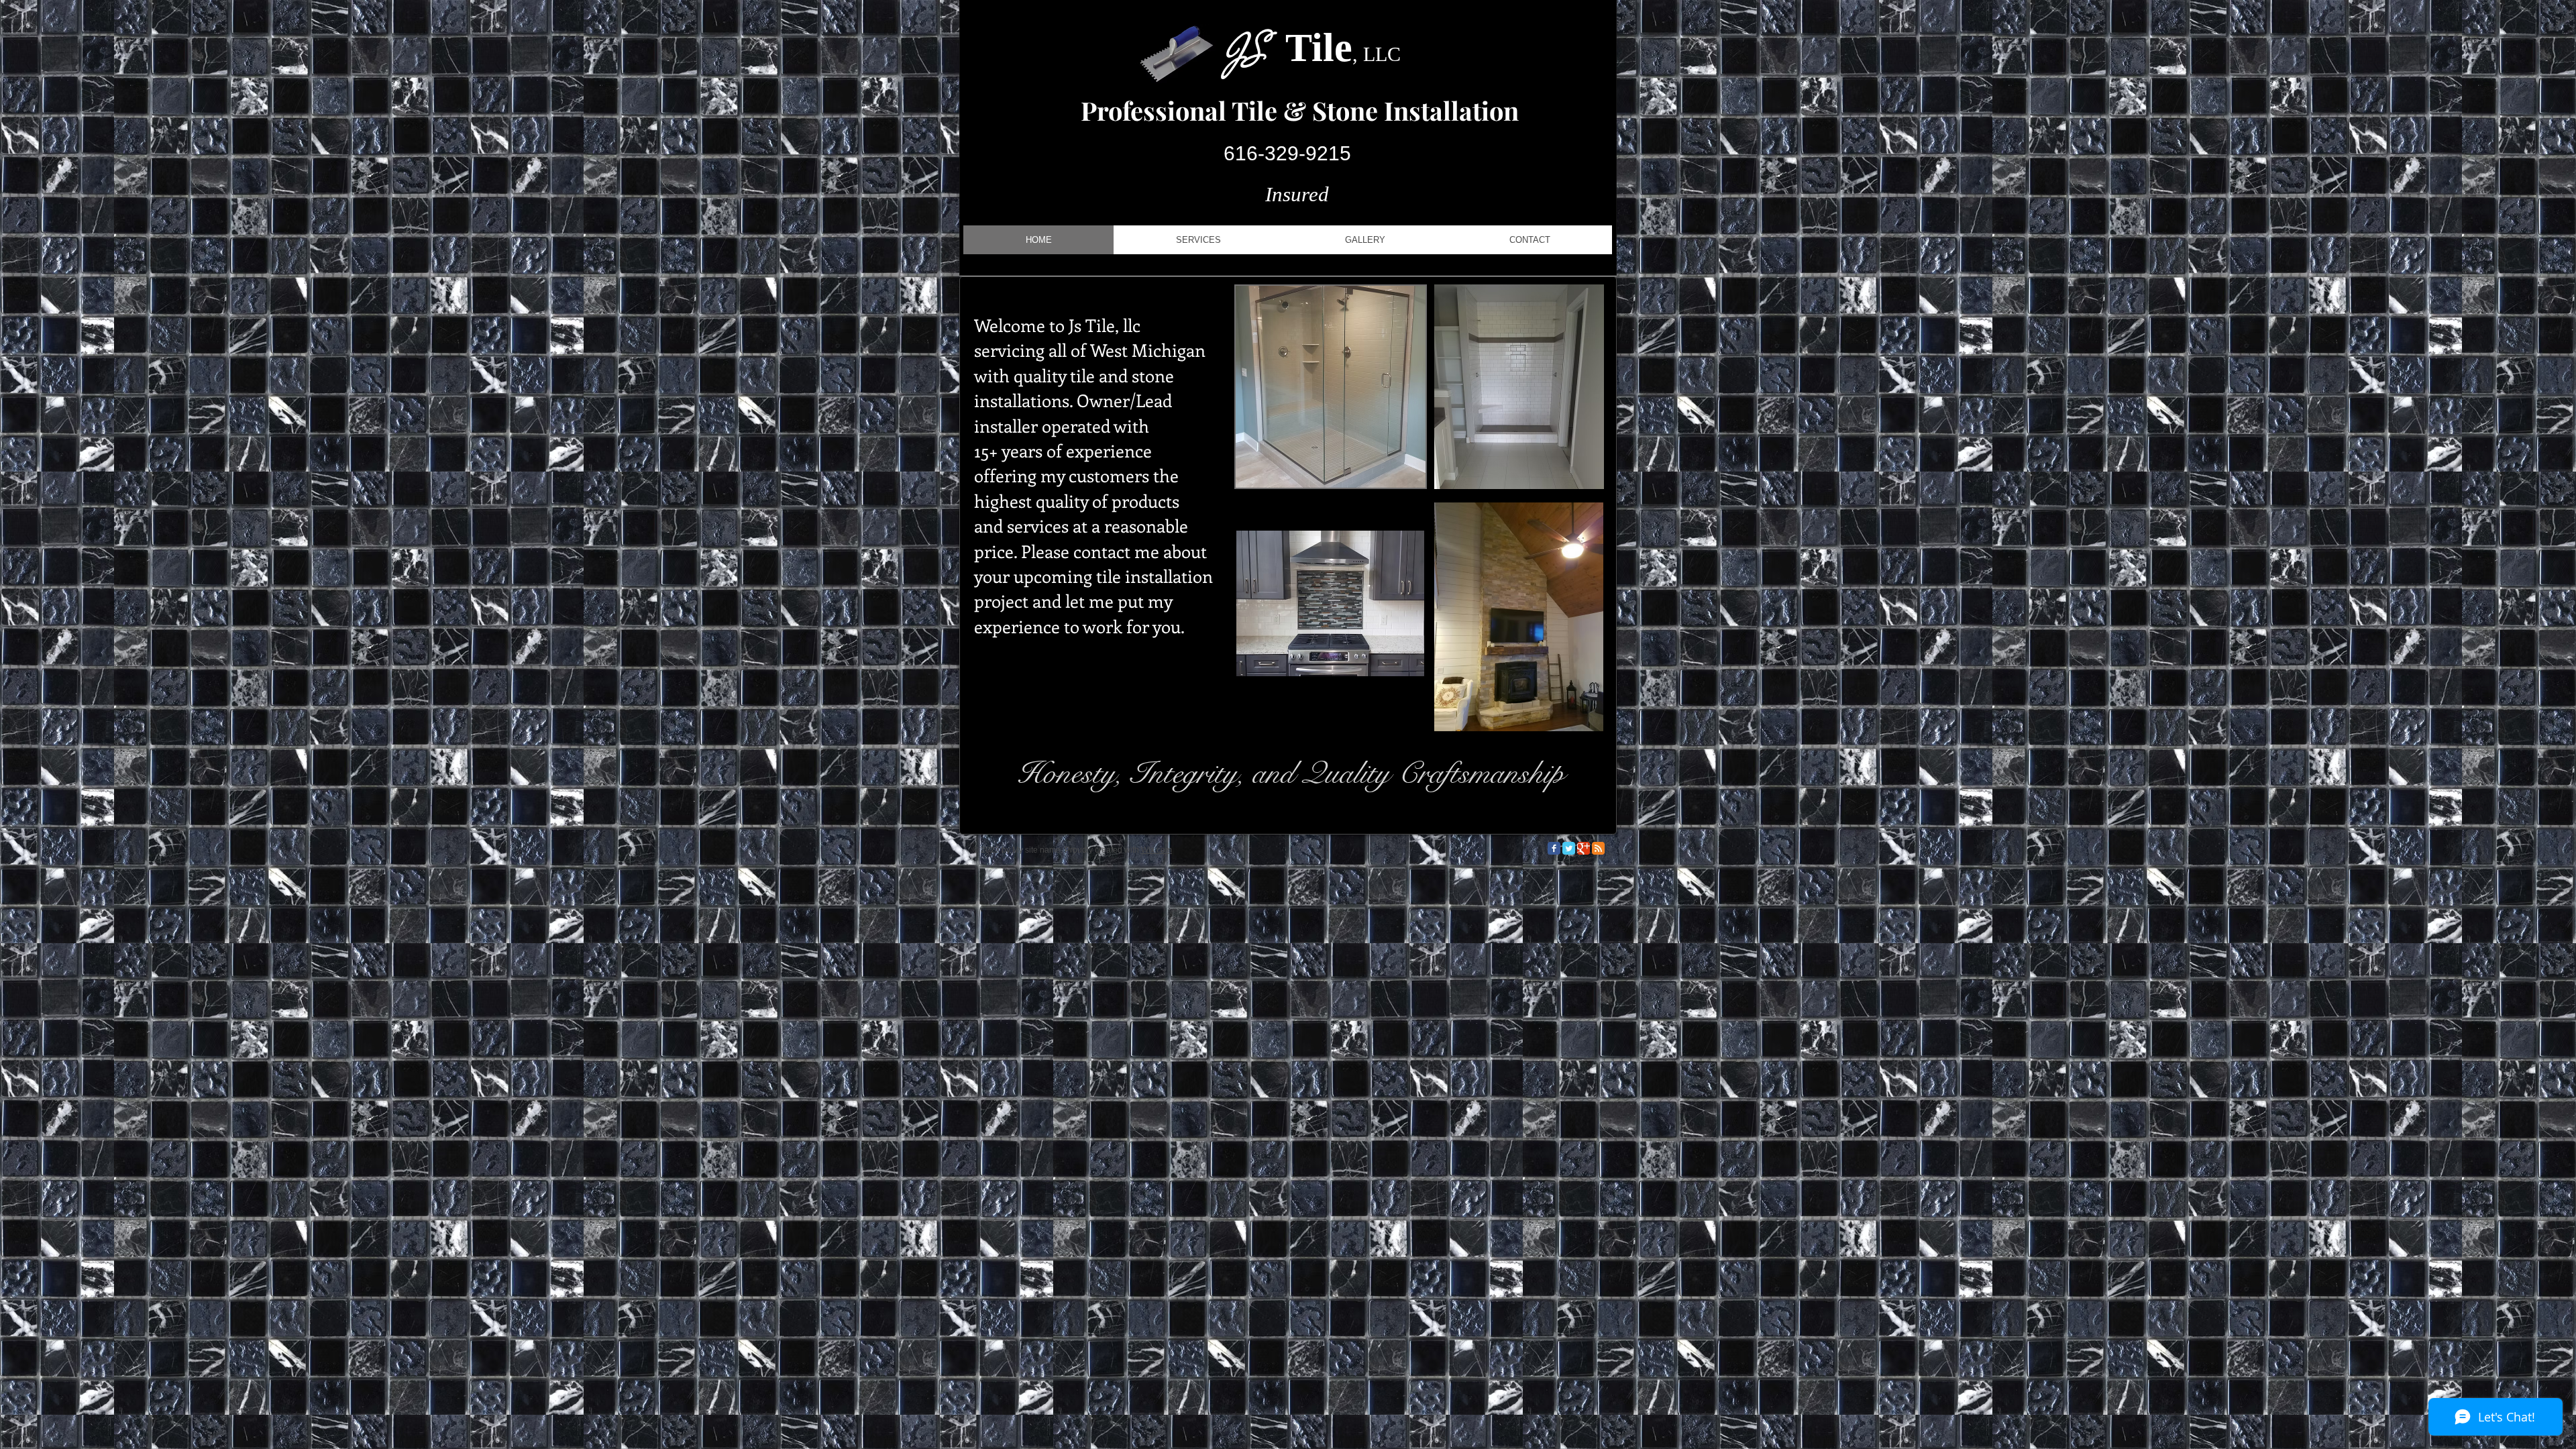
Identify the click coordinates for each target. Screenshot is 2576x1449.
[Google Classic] (1584, 848)
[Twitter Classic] (1569, 848)
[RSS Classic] (1598, 848)
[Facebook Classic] (1554, 848)
